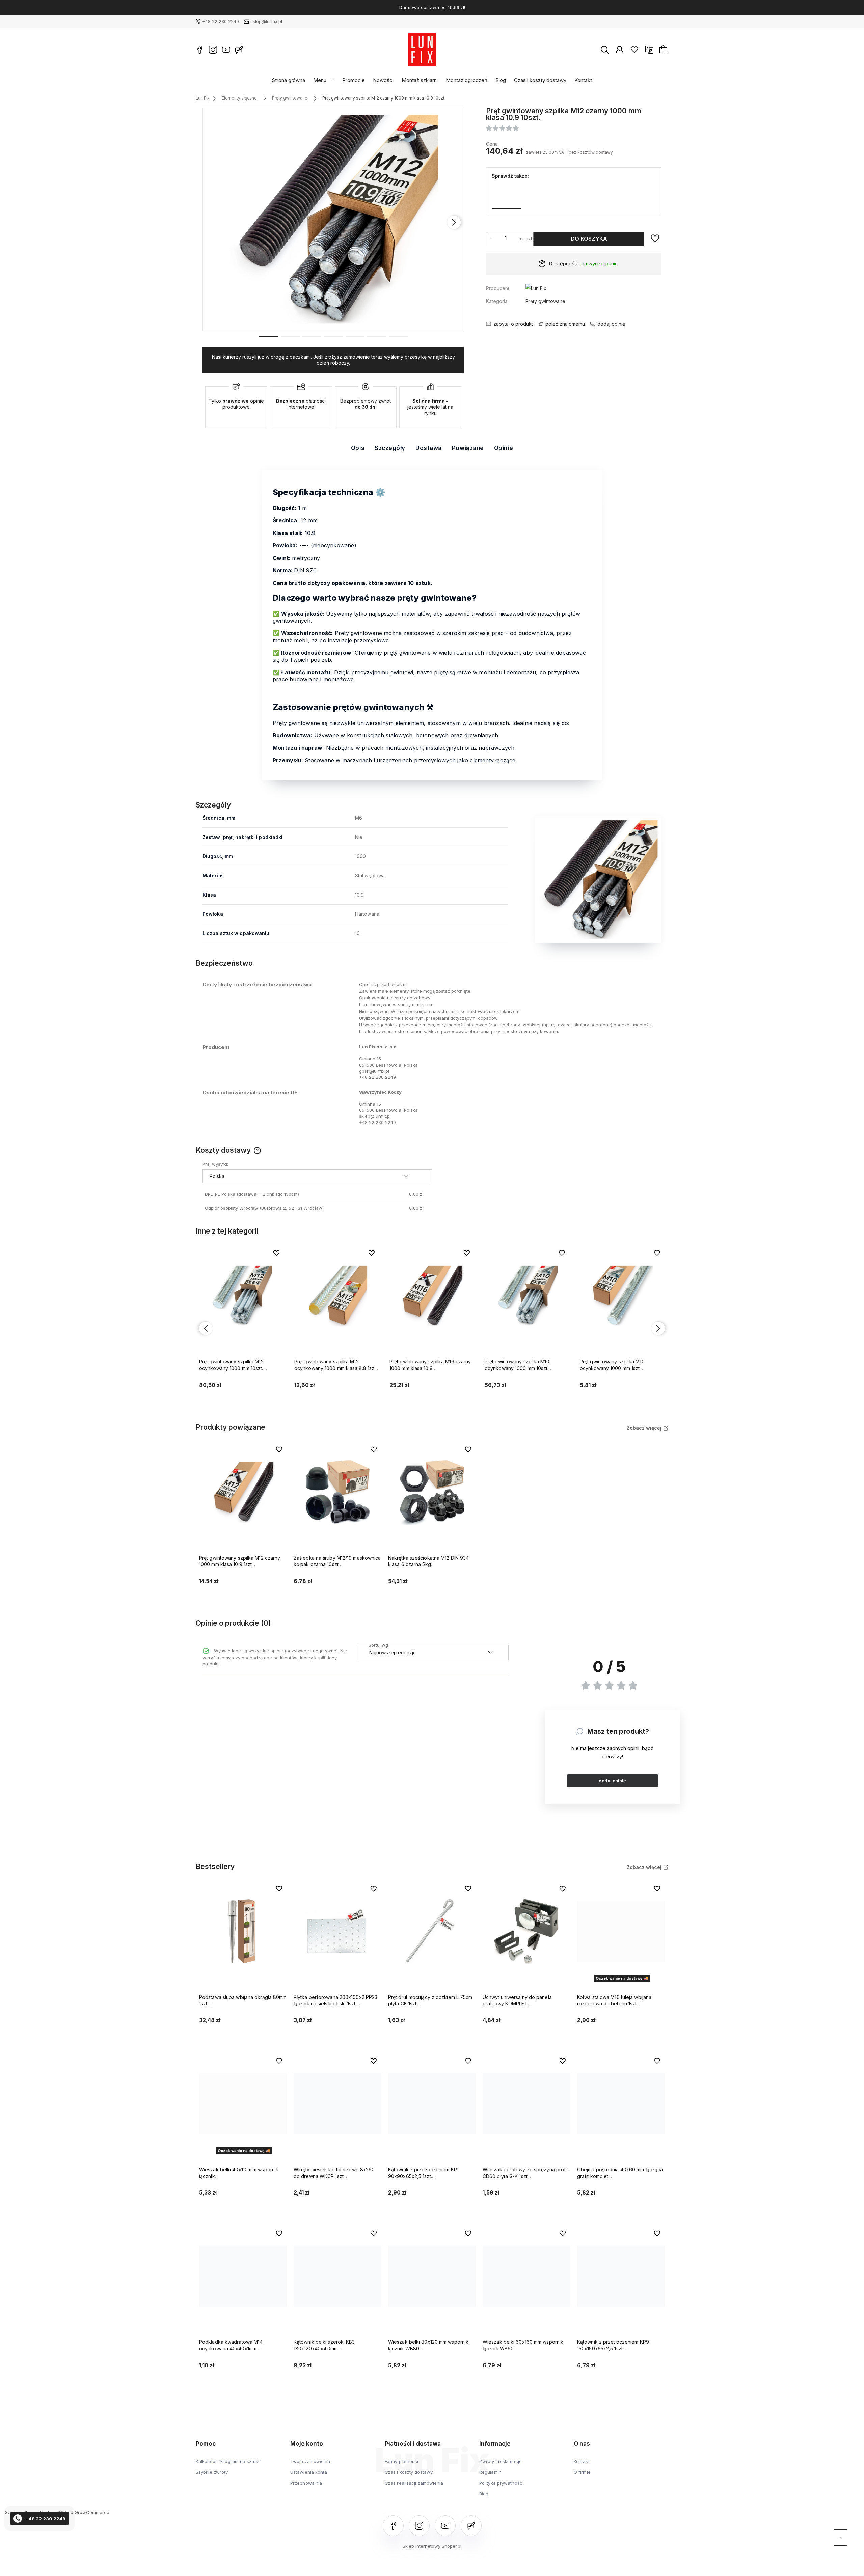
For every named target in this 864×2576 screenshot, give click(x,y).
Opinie (504, 448)
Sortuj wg (378, 1644)
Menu (320, 80)
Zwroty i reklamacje (501, 2461)
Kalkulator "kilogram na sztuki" (228, 2461)
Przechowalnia (306, 2483)
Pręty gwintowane (545, 301)
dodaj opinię (612, 1781)
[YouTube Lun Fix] (226, 50)
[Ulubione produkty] (634, 50)
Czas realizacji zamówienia (414, 2483)
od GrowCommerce (89, 2512)
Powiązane (468, 448)
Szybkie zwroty (212, 2472)
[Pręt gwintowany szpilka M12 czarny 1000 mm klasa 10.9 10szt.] (334, 219)
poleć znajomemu (565, 324)
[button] (269, 336)
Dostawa (429, 448)
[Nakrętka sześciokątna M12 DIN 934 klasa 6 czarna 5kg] (605, 196)
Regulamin (490, 2472)
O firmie (582, 2472)
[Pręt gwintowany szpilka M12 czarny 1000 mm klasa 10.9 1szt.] (539, 196)
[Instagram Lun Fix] (213, 50)
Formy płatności (402, 2461)
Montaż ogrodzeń (467, 80)
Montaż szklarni (420, 80)
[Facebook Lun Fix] (200, 50)
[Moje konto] (620, 50)
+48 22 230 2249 (221, 21)
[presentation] (213, 222)
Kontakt (583, 80)
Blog (501, 80)
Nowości (383, 80)
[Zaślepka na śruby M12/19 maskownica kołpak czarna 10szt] (572, 196)
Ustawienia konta (309, 2472)
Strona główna (289, 80)
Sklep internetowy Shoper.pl (432, 2546)
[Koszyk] (664, 49)
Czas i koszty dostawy (540, 80)
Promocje (354, 80)
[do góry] (840, 2538)
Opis (358, 448)
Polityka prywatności (501, 2483)
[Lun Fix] (536, 290)
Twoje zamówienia (310, 2461)
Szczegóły (390, 448)
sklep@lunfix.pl (266, 21)
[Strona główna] (422, 50)
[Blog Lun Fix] (239, 50)
